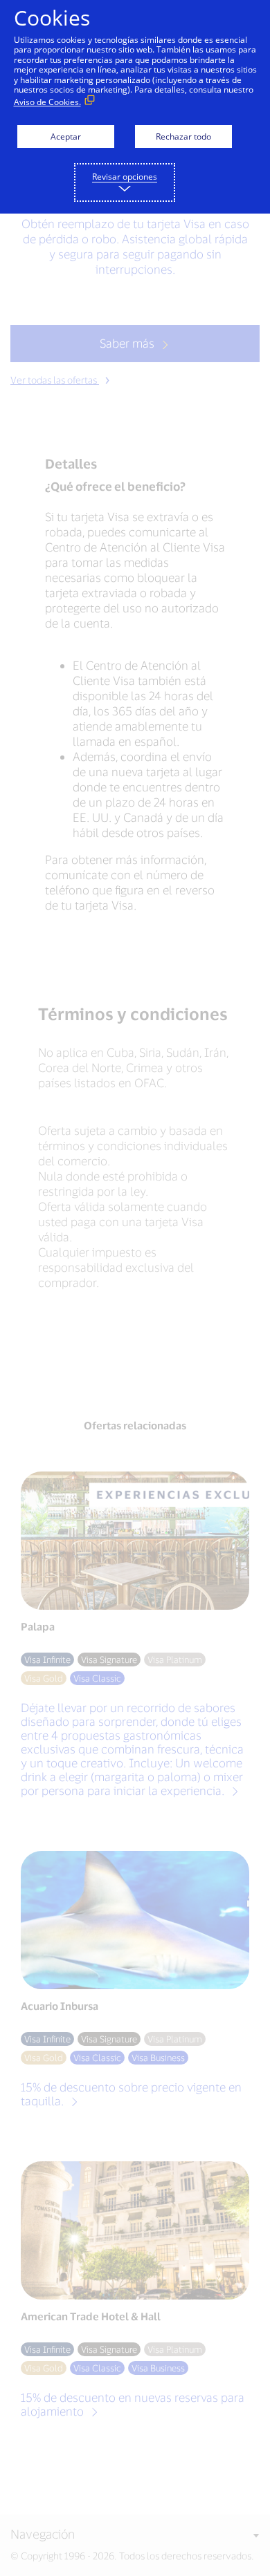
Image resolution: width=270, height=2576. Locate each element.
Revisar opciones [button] (125, 177)
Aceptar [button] (66, 137)
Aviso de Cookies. (47, 102)
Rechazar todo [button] (183, 137)
